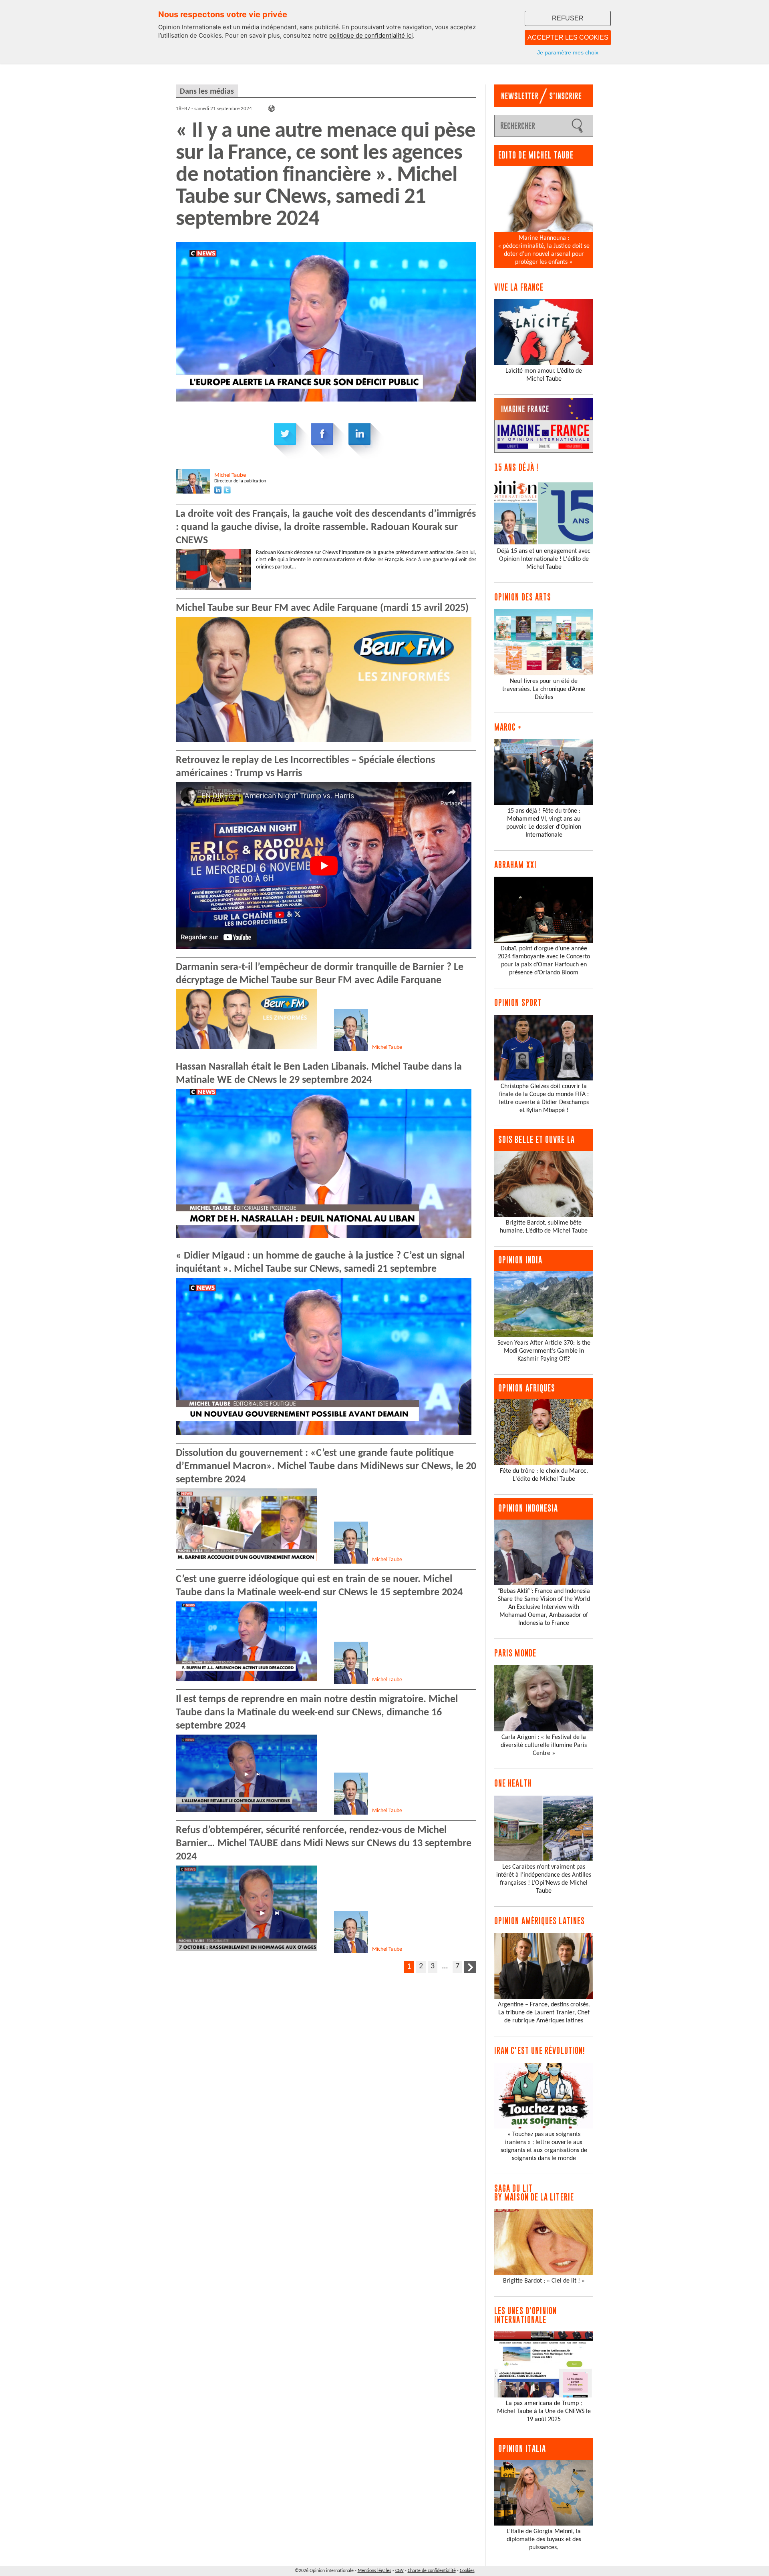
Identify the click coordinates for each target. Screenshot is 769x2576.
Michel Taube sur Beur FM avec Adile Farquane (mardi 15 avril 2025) (322, 608)
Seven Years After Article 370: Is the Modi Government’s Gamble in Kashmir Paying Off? (544, 1351)
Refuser (568, 18)
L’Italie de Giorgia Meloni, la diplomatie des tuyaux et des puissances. (544, 2540)
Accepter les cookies (568, 37)
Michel (230, 475)
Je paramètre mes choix (568, 52)
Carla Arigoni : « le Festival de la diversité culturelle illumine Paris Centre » (544, 1745)
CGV (400, 2571)
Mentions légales (374, 2571)
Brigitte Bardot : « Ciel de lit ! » (544, 2281)
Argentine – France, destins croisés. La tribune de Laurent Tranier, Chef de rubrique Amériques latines (544, 2013)
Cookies (467, 2571)
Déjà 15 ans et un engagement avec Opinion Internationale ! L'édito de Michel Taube (544, 559)
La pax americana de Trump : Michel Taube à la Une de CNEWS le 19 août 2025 (544, 2411)
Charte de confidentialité (432, 2571)
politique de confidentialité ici (371, 35)
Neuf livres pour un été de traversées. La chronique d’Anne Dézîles (544, 689)
